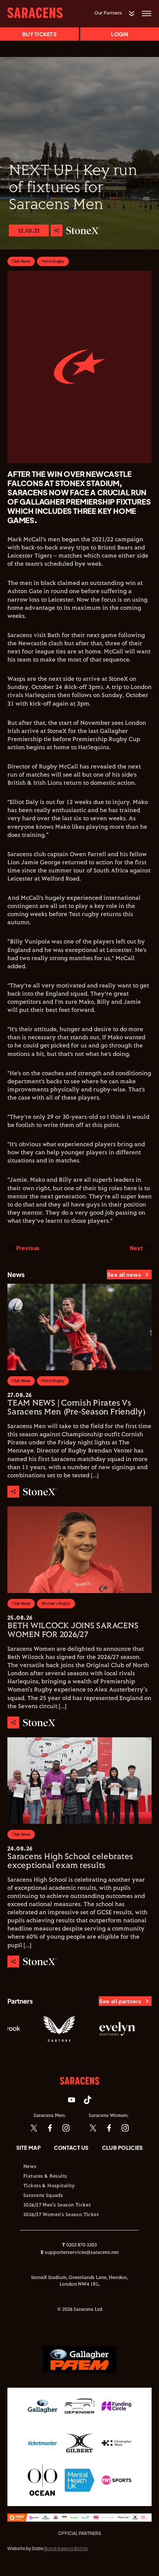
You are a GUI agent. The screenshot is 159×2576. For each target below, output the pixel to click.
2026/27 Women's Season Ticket (61, 2215)
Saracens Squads (43, 2196)
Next (136, 1248)
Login (119, 34)
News (30, 2167)
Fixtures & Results (45, 2176)
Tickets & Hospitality (49, 2186)
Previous (28, 1248)
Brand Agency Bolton (66, 2548)
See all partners (120, 2001)
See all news (124, 1274)
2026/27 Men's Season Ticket (57, 2205)
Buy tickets (39, 34)
